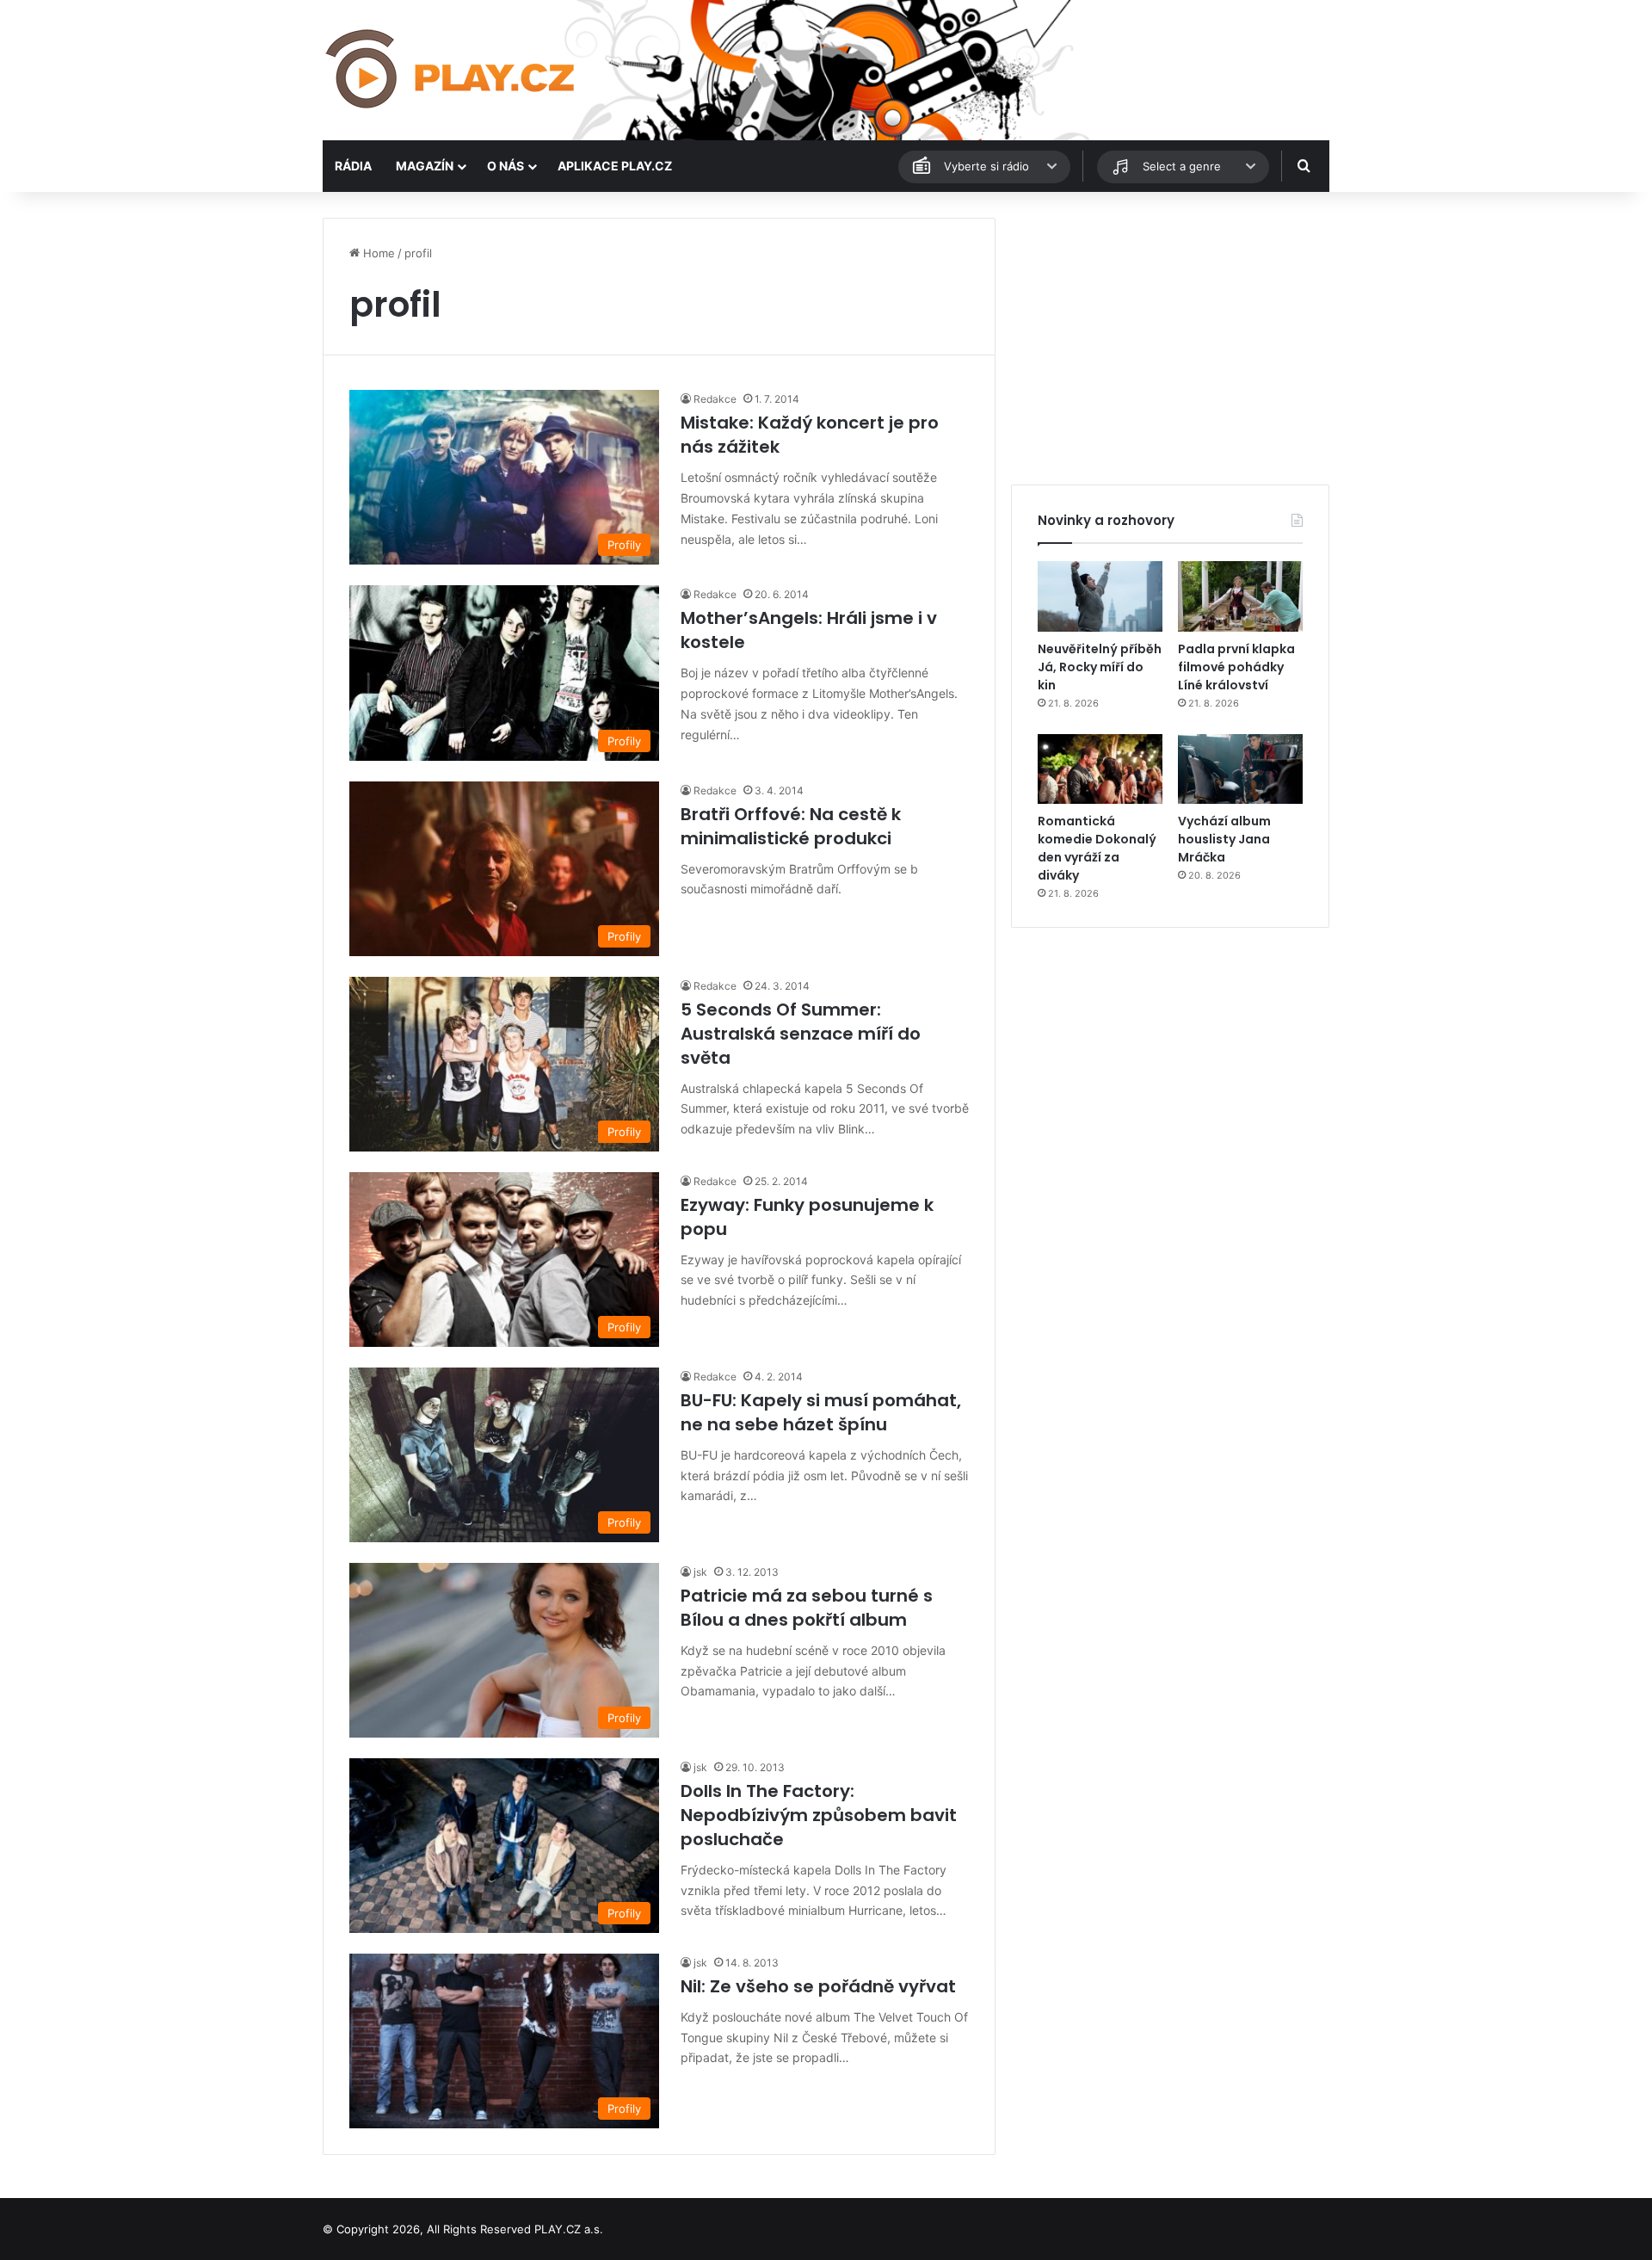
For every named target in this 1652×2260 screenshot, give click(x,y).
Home (377, 253)
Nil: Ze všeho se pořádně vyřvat (818, 1986)
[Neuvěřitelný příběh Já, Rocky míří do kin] (1100, 596)
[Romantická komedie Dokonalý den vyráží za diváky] (1100, 769)
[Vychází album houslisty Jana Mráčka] (1240, 769)
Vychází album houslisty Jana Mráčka (1224, 839)
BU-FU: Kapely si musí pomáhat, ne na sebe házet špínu (821, 1412)
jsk (700, 1572)
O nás (505, 166)
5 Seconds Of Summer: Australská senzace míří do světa (801, 1034)
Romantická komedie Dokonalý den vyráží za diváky (1097, 848)
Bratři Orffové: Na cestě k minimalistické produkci (791, 826)
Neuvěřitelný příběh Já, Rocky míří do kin (1100, 667)
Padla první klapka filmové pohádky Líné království (1236, 667)
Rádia (353, 166)
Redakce (715, 399)
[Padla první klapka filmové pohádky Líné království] (1240, 596)
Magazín (425, 166)
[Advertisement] (1170, 338)
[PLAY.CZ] (452, 70)
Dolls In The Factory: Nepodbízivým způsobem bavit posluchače (819, 1815)
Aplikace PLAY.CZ (615, 166)
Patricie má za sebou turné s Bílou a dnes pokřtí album (807, 1608)
